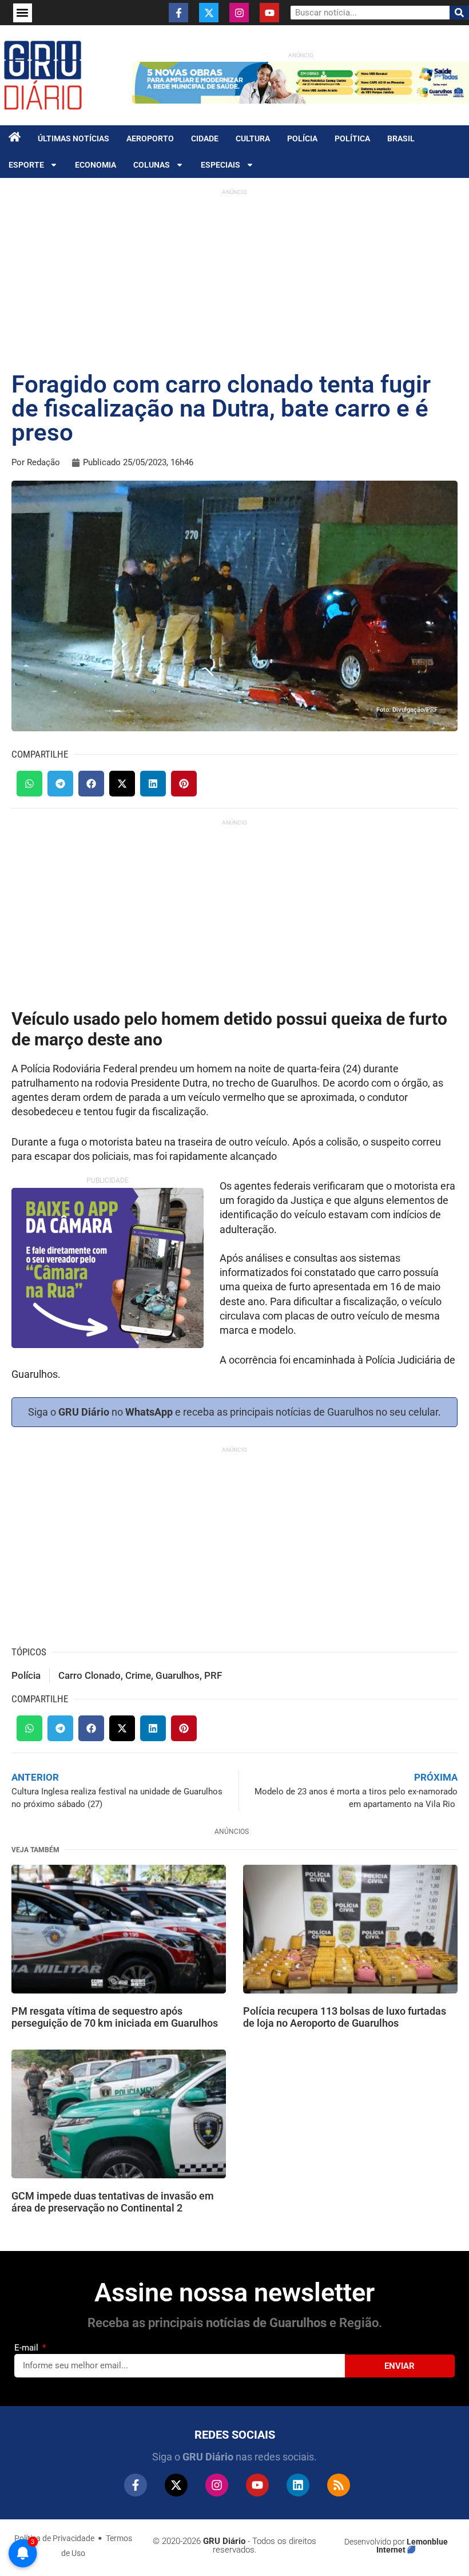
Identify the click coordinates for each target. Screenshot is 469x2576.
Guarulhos (178, 1675)
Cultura (253, 138)
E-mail (27, 2348)
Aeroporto (150, 138)
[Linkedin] (298, 2485)
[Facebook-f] (178, 13)
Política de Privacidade (54, 2538)
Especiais (220, 165)
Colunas (152, 165)
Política (352, 138)
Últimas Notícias (73, 138)
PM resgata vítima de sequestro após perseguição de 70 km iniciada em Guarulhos (115, 2017)
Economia (96, 165)
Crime (138, 1675)
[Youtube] (269, 13)
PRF (213, 1675)
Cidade (205, 138)
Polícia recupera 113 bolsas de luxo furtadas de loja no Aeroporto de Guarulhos (345, 2017)
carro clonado (90, 1675)
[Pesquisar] (459, 13)
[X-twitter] (209, 13)
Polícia (302, 138)
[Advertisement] (234, 281)
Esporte (26, 165)
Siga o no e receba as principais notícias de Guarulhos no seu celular (233, 1412)
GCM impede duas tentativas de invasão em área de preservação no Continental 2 (113, 2202)
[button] (23, 13)
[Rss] (339, 2485)
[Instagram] (239, 13)
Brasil (401, 138)
